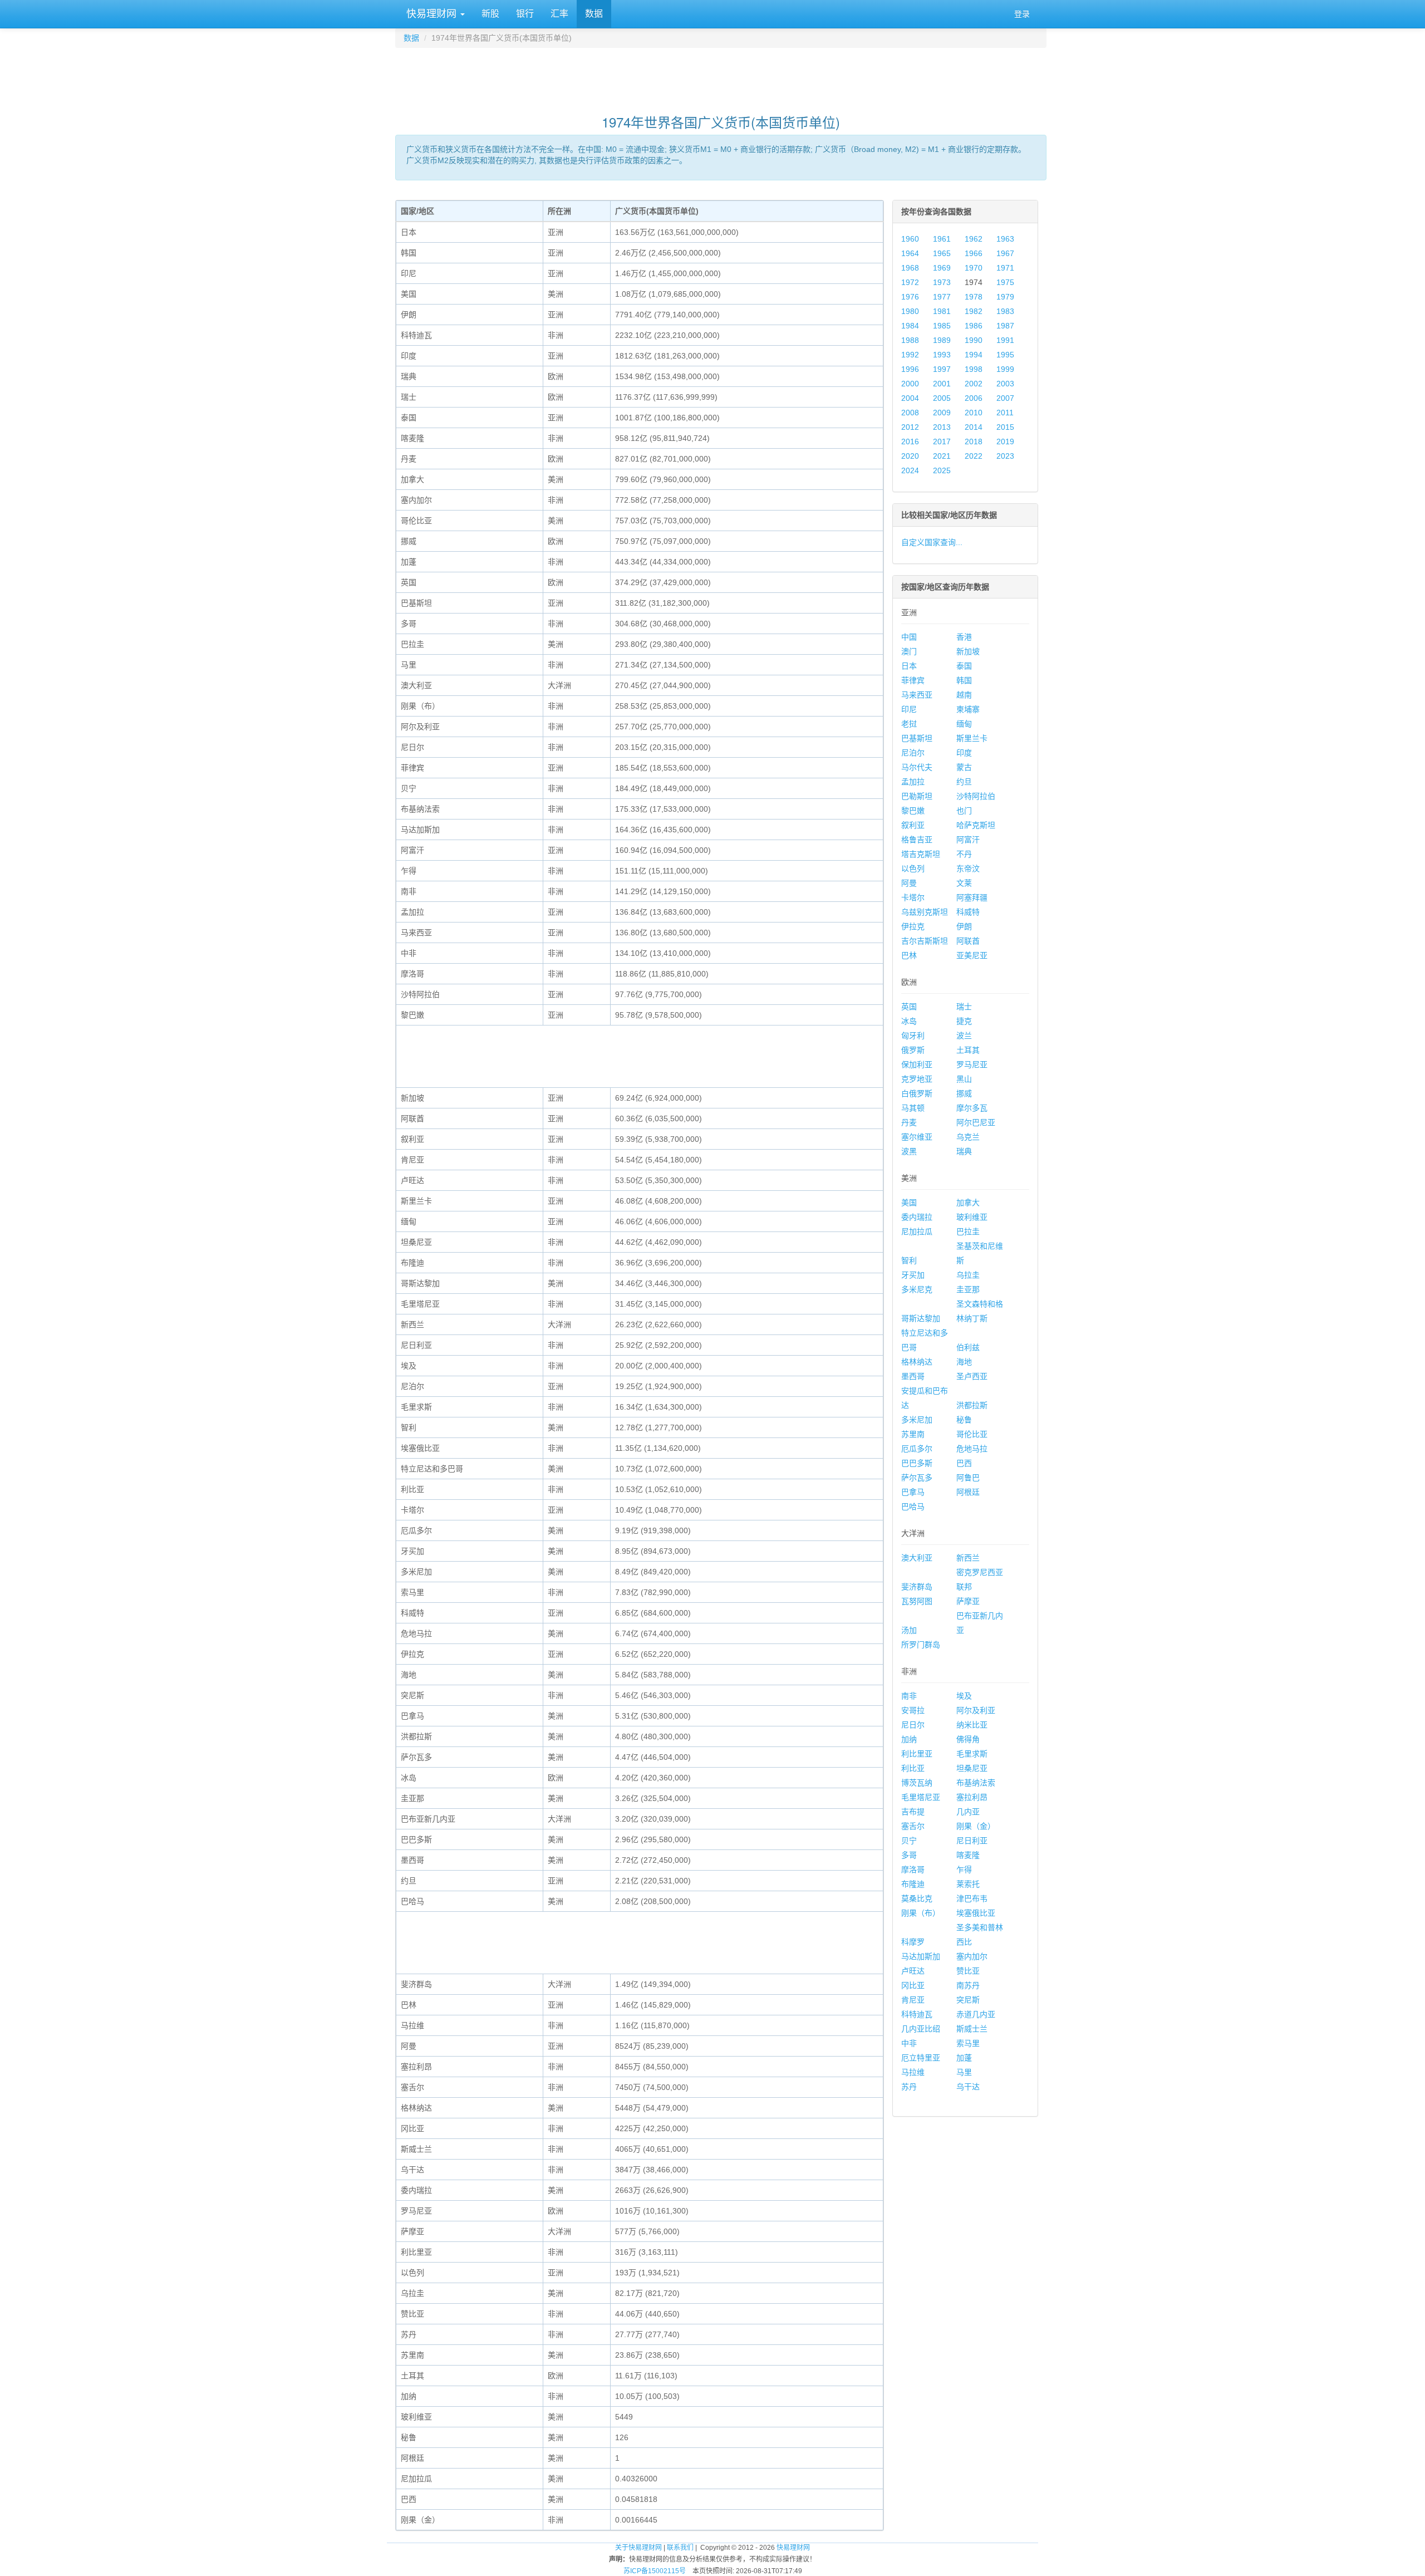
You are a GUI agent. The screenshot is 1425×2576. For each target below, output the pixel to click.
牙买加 (913, 1275)
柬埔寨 (968, 709)
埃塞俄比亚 (976, 1913)
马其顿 (913, 1108)
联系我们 (680, 2548)
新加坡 (968, 651)
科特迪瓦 (917, 2014)
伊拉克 (913, 926)
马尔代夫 (917, 767)
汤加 (909, 1630)
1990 (974, 340)
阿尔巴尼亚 (976, 1122)
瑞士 (964, 1007)
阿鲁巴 (968, 1478)
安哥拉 (913, 1710)
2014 (974, 427)
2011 (1005, 413)
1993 (942, 355)
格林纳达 (917, 1362)
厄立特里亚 (921, 2058)
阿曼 (909, 883)
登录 (1022, 14)
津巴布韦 (972, 1898)
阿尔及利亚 (976, 1710)
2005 (942, 398)
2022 (974, 456)
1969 (942, 268)
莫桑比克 (917, 1898)
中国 (909, 637)
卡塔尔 (913, 897)
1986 (974, 326)
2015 (1005, 427)
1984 (910, 326)
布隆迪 (913, 1884)
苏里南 (913, 1434)
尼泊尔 (913, 753)
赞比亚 (968, 1971)
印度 (964, 753)
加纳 (909, 1739)
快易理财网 (431, 14)
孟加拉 (913, 782)
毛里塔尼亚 (921, 1797)
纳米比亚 (972, 1725)
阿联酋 (968, 941)
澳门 (909, 651)
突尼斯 (968, 2000)
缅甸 (964, 724)
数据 (594, 14)
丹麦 (909, 1122)
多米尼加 (917, 1420)
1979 (1005, 297)
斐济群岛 (917, 1587)
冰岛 (909, 1021)
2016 (910, 441)
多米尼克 (917, 1289)
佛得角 (968, 1739)
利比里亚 (917, 1754)
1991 (1005, 340)
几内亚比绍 (921, 2029)
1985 (942, 326)
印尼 (909, 709)
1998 (974, 369)
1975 (1005, 282)
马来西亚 (917, 695)
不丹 (964, 854)
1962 (974, 239)
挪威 (964, 1093)
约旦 (964, 782)
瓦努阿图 (917, 1601)
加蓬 (964, 2058)
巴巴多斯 (917, 1463)
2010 (974, 413)
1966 (974, 253)
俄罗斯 (913, 1050)
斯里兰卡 (972, 738)
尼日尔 (913, 1725)
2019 (1005, 441)
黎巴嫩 (913, 811)
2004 (910, 398)
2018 (974, 441)
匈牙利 (913, 1036)
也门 (964, 811)
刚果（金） (976, 1826)
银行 (525, 14)
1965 (942, 253)
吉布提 (913, 1812)
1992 (910, 355)
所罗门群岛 (921, 1645)
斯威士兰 (972, 2029)
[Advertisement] (721, 76)
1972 (910, 282)
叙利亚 (913, 825)
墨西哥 (913, 1376)
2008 (910, 413)
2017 (942, 441)
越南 (964, 695)
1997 (942, 369)
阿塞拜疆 (972, 897)
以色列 (913, 869)
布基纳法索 (976, 1783)
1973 (942, 282)
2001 (942, 384)
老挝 (909, 724)
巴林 (909, 955)
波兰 (964, 1036)
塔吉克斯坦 (921, 854)
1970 (974, 268)
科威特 (968, 912)
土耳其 (968, 1050)
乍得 (964, 1870)
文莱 (964, 883)
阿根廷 (968, 1492)
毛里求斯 (972, 1754)
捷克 (964, 1021)
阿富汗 (968, 840)
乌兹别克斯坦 (925, 912)
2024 (910, 470)
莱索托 (968, 1884)
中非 (909, 2043)
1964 (910, 253)
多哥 (909, 1855)
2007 (1005, 398)
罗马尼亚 (972, 1064)
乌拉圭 (968, 1275)
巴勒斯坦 (917, 796)
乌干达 (968, 2087)
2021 (942, 456)
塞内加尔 (972, 1956)
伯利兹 (968, 1347)
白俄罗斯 (917, 1093)
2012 (910, 427)
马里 (964, 2072)
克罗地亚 (917, 1079)
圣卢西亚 (972, 1376)
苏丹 (909, 2087)
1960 (910, 239)
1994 (974, 355)
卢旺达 (913, 1971)
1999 (1005, 369)
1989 (942, 340)
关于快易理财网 (638, 2548)
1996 (910, 369)
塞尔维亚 (917, 1137)
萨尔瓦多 (917, 1478)
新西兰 (968, 1558)
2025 (942, 470)
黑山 (964, 1079)
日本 (909, 666)
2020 (910, 456)
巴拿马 (913, 1492)
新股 (490, 14)
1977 (942, 297)
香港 (964, 637)
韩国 (964, 680)
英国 (909, 1007)
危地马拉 (972, 1449)
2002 (974, 384)
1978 (974, 297)
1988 (910, 340)
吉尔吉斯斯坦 (925, 941)
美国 (909, 1203)
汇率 (559, 14)
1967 (1005, 253)
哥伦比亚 (972, 1434)
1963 (1005, 239)
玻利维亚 (972, 1217)
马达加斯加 (921, 1956)
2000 (910, 384)
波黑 (909, 1151)
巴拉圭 (968, 1231)
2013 (942, 427)
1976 (910, 297)
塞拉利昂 (972, 1797)
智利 (909, 1260)
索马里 (968, 2043)
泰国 (964, 666)
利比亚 (913, 1768)
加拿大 (968, 1203)
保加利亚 (917, 1064)
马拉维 (913, 2072)
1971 (1005, 268)
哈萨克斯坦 (976, 825)
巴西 (964, 1463)
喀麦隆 (968, 1855)
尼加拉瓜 (917, 1231)
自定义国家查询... (932, 542)
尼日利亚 (972, 1841)
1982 (974, 311)
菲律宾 (913, 680)
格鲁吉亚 (917, 840)
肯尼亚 (913, 2000)
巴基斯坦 (917, 738)
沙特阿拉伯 (976, 796)
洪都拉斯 (972, 1405)
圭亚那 (968, 1289)
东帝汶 (968, 869)
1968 (910, 268)
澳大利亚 (917, 1558)
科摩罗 (913, 1942)
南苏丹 (968, 1985)
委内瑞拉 (917, 1217)
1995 (1005, 355)
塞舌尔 (913, 1826)
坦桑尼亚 (972, 1768)
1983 (1005, 311)
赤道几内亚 (976, 2014)
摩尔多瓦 (972, 1108)
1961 (942, 239)
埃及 (964, 1696)
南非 (909, 1696)
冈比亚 (913, 1985)
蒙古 (964, 767)
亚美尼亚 (972, 955)
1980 (910, 311)
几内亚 (968, 1812)
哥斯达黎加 (921, 1318)
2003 (1005, 384)
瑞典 (964, 1151)
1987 (1005, 326)
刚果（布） (921, 1913)
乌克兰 (968, 1137)
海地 (964, 1362)
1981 (942, 311)
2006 (974, 398)
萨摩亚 (968, 1601)
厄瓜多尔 (917, 1449)
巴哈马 (913, 1507)
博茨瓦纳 (917, 1783)
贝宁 (909, 1841)
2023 (1005, 456)
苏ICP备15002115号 (655, 2571)
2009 (942, 413)
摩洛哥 (913, 1870)
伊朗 (964, 926)
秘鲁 (964, 1420)
